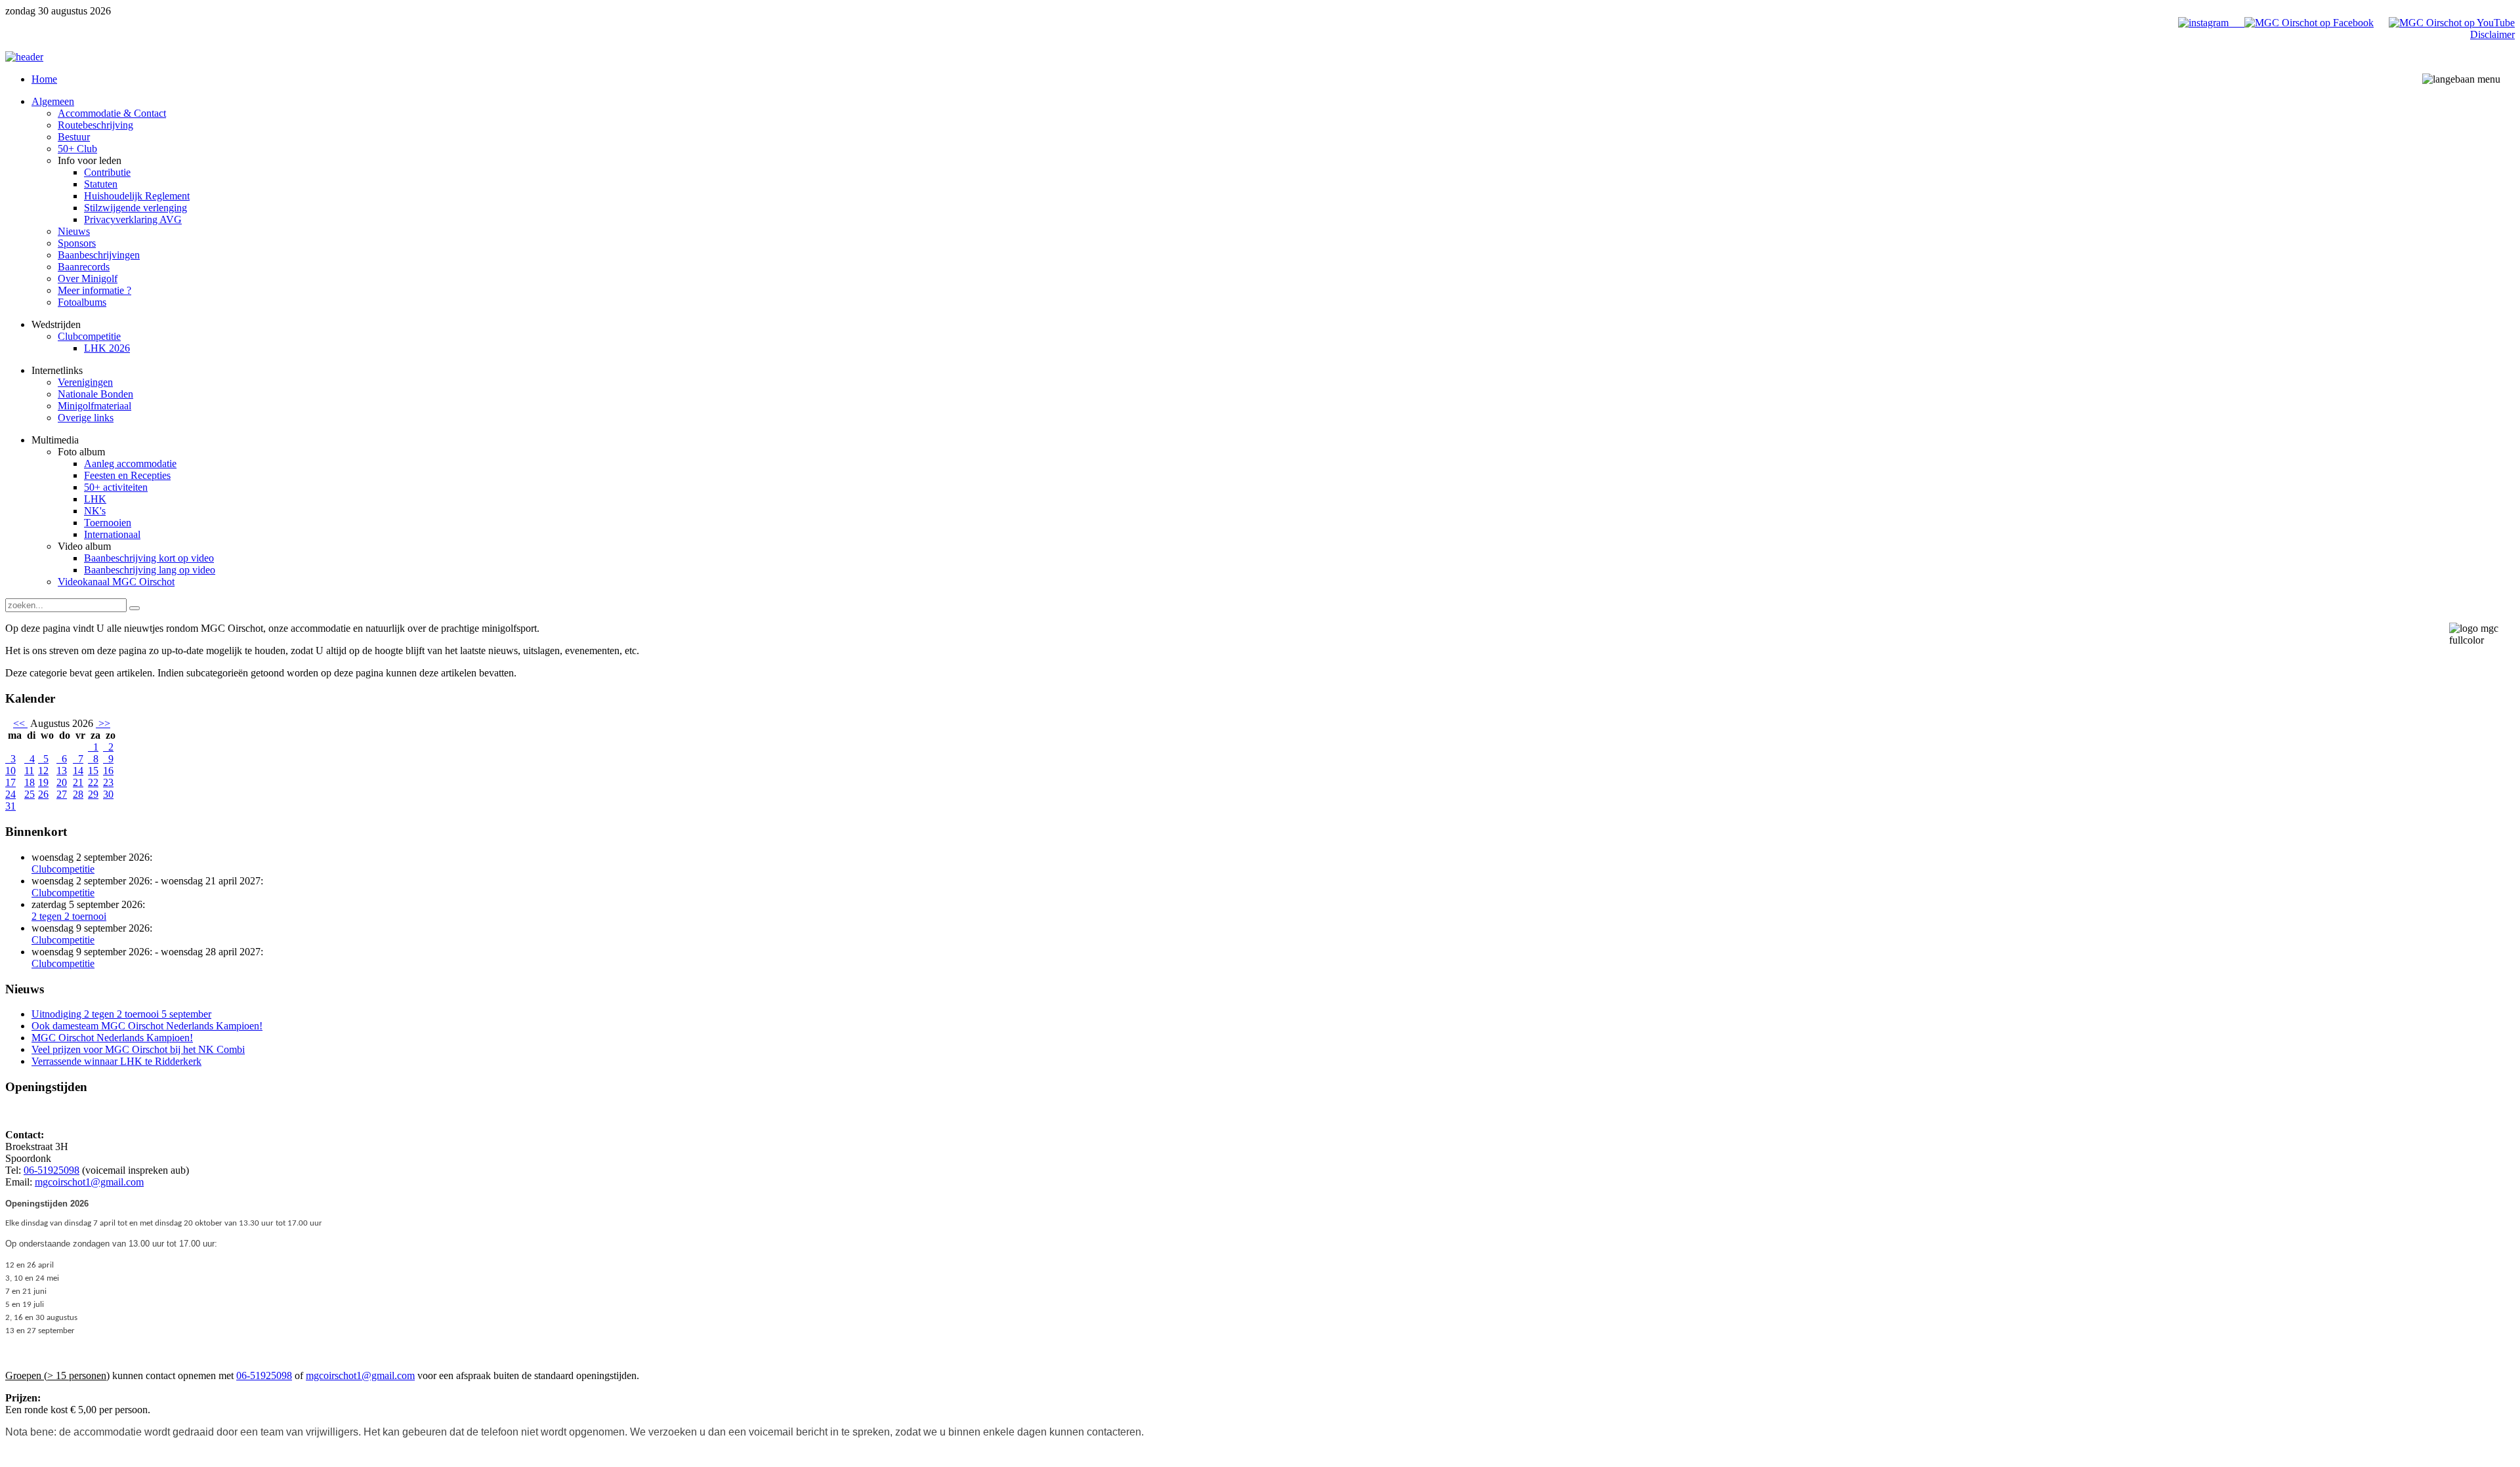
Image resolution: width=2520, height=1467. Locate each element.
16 (108, 771)
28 (78, 794)
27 (62, 794)
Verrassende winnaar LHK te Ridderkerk (116, 1061)
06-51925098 (52, 1170)
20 (62, 782)
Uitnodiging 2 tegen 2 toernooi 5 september (121, 1014)
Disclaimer (2492, 34)
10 (10, 771)
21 (78, 782)
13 (62, 771)
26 (43, 794)
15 (93, 771)
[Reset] (135, 608)
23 (108, 782)
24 (10, 794)
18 (30, 782)
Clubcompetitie (63, 869)
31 (10, 806)
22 (93, 782)
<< (20, 723)
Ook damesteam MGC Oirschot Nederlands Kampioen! (147, 1026)
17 (10, 782)
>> (103, 723)
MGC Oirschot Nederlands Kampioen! (112, 1038)
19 (43, 782)
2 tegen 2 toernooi (69, 916)
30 (108, 794)
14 (78, 771)
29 (93, 794)
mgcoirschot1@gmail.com (89, 1182)
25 (30, 794)
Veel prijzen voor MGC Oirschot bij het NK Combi (138, 1049)
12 (43, 771)
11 (29, 771)
